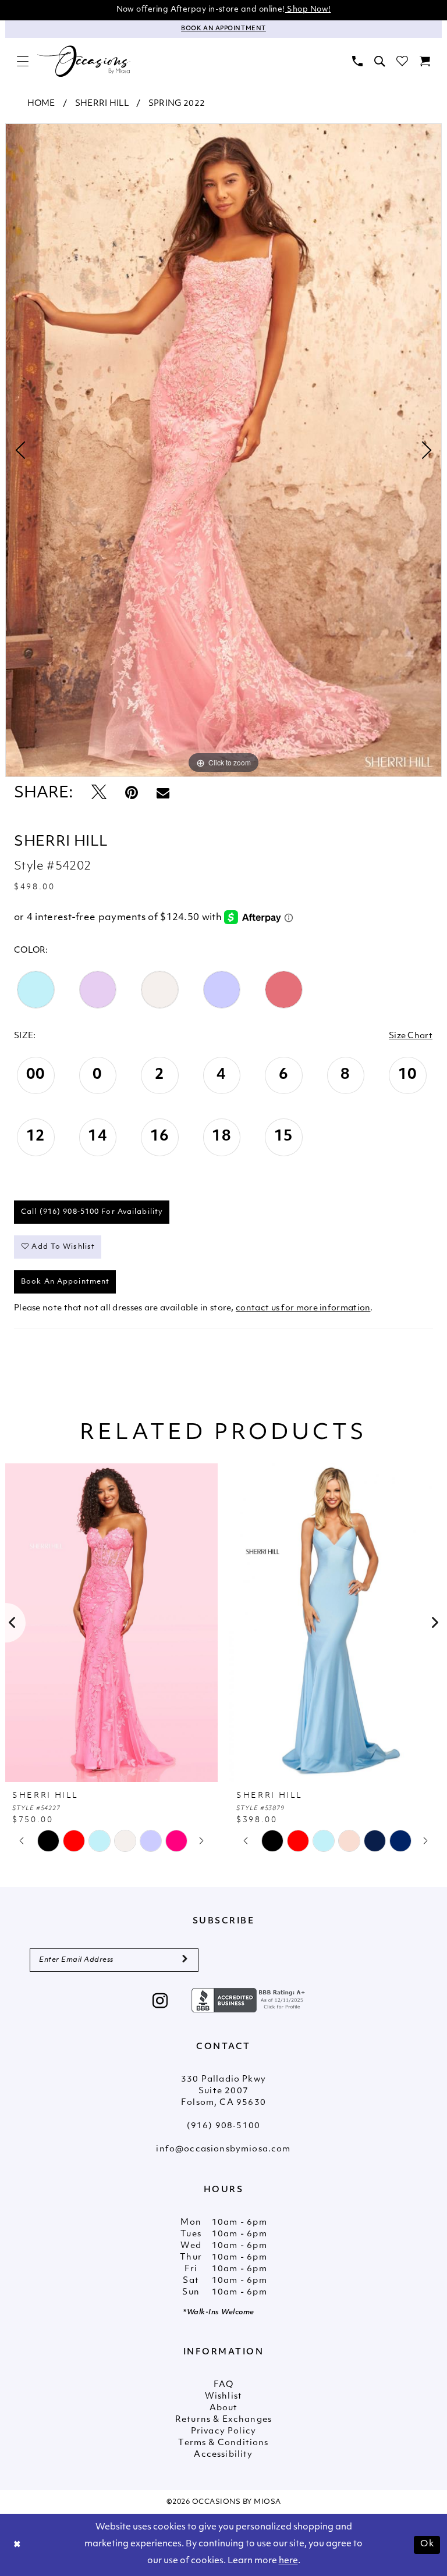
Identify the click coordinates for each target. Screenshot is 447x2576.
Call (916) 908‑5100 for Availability (92, 1212)
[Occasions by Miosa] (84, 62)
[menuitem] (23, 61)
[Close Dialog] (17, 2545)
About (224, 2408)
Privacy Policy (223, 2431)
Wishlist (223, 2397)
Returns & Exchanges (223, 2420)
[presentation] (111, 1623)
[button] (23, 61)
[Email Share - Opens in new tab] (163, 794)
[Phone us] (357, 61)
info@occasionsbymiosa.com (223, 2149)
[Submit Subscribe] (185, 1960)
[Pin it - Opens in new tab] (132, 794)
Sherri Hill (102, 104)
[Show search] (379, 61)
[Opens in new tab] (250, 2000)
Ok (427, 2544)
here (288, 2561)
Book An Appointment (65, 1282)
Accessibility (223, 2455)
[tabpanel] (223, 450)
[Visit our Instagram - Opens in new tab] (160, 2002)
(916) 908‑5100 (223, 2126)
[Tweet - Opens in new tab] (99, 794)
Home (41, 104)
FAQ (223, 2385)
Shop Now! (308, 10)
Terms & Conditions (223, 2443)
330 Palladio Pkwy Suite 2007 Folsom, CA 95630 (223, 2091)
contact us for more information (303, 1308)
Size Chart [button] (411, 1036)
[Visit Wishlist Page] (402, 61)
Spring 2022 (177, 104)
